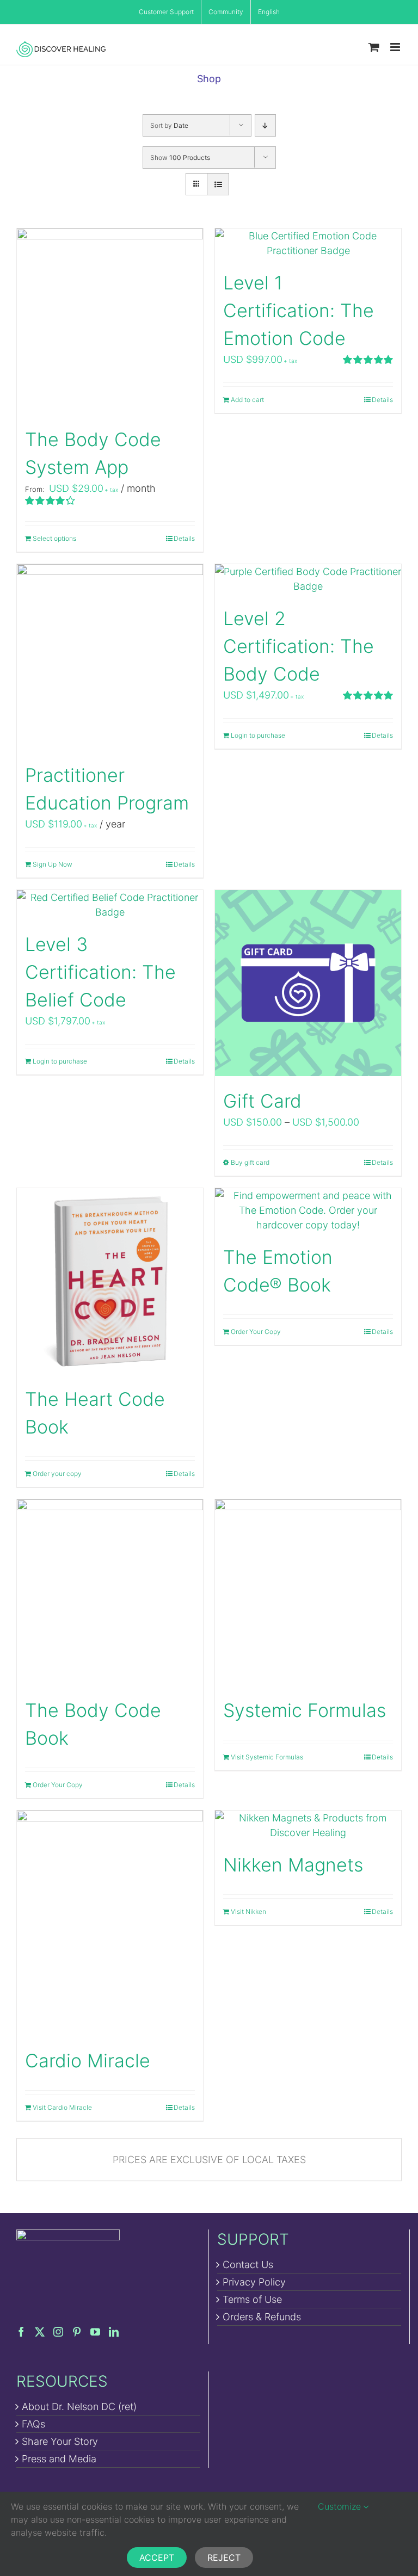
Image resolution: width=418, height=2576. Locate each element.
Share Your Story (60, 2441)
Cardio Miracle (88, 2061)
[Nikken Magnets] (308, 1825)
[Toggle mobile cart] (374, 47)
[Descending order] (265, 125)
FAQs (33, 2424)
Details (184, 538)
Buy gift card (250, 1162)
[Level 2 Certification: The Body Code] (308, 579)
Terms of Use (252, 2299)
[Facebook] (21, 2332)
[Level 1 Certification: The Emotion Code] (308, 243)
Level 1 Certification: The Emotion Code (299, 310)
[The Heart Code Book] (110, 1281)
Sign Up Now (53, 864)
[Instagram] (58, 2332)
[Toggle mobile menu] (396, 47)
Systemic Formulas (305, 1710)
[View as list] (218, 184)
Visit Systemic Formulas (267, 1757)
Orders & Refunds (262, 2317)
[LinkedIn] (114, 2332)
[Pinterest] (77, 2332)
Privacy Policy (254, 2282)
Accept (157, 2558)
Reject (224, 2558)
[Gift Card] (308, 983)
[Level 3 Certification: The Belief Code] (110, 905)
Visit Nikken (248, 1911)
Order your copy (57, 1474)
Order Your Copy (256, 1332)
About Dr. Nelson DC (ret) (79, 2407)
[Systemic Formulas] (308, 1592)
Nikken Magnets (293, 1865)
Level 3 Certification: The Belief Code (100, 972)
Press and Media (59, 2459)
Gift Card (262, 1101)
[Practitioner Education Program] (110, 657)
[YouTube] (95, 2332)
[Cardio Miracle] (110, 1923)
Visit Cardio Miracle (62, 2107)
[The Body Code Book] (110, 1592)
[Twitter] (40, 2332)
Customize (341, 2506)
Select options (54, 538)
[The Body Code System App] (110, 322)
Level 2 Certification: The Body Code (299, 646)
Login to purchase (258, 735)
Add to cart (247, 400)
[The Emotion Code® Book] (308, 1210)
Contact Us (248, 2265)
